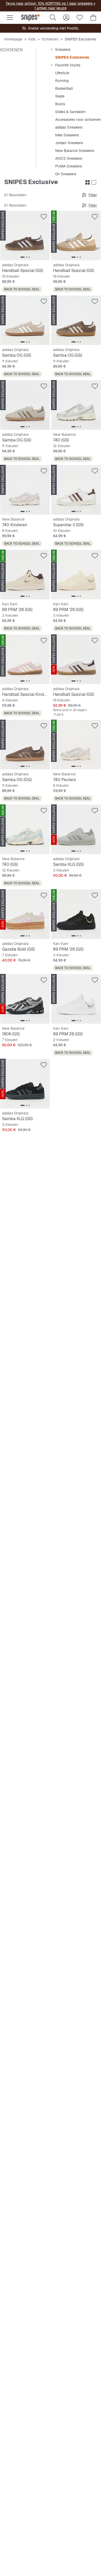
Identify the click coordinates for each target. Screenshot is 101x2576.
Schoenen (50, 39)
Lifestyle (62, 73)
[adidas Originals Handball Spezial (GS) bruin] (25, 236)
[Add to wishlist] (44, 217)
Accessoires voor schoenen (78, 120)
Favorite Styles (68, 65)
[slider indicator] (23, 257)
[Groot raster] (94, 183)
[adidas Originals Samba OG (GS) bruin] (76, 320)
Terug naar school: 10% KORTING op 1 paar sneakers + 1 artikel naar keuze (51, 6)
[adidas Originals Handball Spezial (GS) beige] (76, 236)
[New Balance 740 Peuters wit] (76, 745)
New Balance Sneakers (75, 151)
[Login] (66, 18)
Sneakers (63, 50)
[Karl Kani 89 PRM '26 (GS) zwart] (76, 914)
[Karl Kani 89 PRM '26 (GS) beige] (25, 575)
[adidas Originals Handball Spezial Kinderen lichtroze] (25, 659)
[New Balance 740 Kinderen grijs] (25, 490)
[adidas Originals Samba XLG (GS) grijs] (76, 829)
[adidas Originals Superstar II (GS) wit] (76, 490)
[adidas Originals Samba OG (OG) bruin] (25, 745)
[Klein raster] (88, 183)
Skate (60, 96)
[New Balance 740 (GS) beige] (25, 829)
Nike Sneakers (67, 135)
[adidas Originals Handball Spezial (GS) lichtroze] (76, 659)
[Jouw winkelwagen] (93, 18)
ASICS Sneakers (69, 158)
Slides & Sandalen (70, 112)
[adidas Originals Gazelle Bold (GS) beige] (25, 914)
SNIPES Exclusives (72, 57)
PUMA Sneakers (68, 166)
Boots (60, 104)
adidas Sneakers (69, 127)
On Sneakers (66, 174)
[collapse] (52, 50)
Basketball (64, 88)
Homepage (13, 39)
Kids (32, 39)
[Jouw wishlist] (80, 18)
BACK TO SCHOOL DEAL (22, 289)
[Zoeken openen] (53, 18)
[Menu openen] (10, 18)
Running (62, 81)
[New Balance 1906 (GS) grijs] (25, 999)
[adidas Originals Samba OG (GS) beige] (25, 320)
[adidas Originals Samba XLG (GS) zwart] (25, 1084)
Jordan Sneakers (69, 143)
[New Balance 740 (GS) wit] (76, 405)
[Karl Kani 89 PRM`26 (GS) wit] (76, 999)
